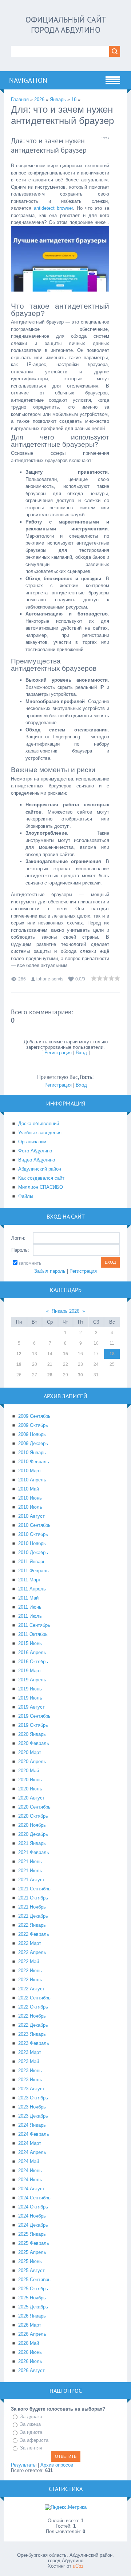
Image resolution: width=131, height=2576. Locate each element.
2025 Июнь (30, 2261)
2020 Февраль (34, 1743)
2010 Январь (32, 1452)
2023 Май (29, 2061)
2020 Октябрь (33, 1816)
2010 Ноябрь (32, 1543)
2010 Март (30, 1471)
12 (19, 1354)
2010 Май (29, 1489)
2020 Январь (32, 1734)
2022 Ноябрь (32, 2016)
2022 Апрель (32, 1952)
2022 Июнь (30, 1971)
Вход (81, 1053)
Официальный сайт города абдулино (66, 25)
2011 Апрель (32, 1589)
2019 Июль (30, 1698)
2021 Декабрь (33, 1916)
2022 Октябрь (33, 2007)
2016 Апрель (32, 1652)
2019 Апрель (32, 1680)
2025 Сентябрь (34, 2280)
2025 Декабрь (33, 2307)
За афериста (34, 2440)
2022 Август (31, 1989)
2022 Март (30, 1943)
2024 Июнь (30, 2170)
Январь (58, 99)
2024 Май (29, 2161)
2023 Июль (30, 2080)
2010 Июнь (30, 1498)
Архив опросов (57, 2465)
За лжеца (30, 2425)
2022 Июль (30, 1980)
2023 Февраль (34, 2043)
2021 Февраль (34, 1852)
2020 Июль (30, 1789)
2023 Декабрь (33, 2116)
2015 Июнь (30, 1643)
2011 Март (29, 1580)
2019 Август (31, 1707)
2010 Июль (30, 1507)
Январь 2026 (65, 1311)
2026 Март (30, 2325)
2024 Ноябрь (32, 2216)
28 (50, 1375)
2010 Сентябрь (34, 1525)
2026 (39, 99)
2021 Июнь (30, 1861)
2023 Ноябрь (32, 2107)
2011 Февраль (33, 1571)
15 (65, 1354)
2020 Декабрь (33, 1834)
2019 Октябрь (33, 1725)
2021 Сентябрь (34, 1889)
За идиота (31, 2432)
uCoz (78, 2566)
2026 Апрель (32, 2334)
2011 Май (28, 1598)
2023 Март (30, 2052)
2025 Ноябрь (32, 2298)
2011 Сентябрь (34, 1625)
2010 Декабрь (33, 1552)
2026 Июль (30, 2361)
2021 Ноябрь (32, 1907)
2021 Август (31, 1880)
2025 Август (31, 2270)
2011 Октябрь (33, 1634)
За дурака (31, 2417)
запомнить (30, 1263)
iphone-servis (50, 979)
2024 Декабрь (33, 2225)
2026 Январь (32, 2316)
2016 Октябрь (33, 1662)
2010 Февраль (34, 1462)
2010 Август (31, 1516)
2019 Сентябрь (34, 1716)
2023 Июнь (30, 2071)
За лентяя (31, 2448)
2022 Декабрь (33, 2025)
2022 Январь (32, 1925)
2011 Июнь (30, 1607)
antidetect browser (53, 208)
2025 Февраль (34, 2243)
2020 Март (30, 1752)
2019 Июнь (30, 1689)
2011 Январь (32, 1562)
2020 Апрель (32, 1762)
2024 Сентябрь (34, 2198)
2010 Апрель (32, 1480)
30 (80, 1375)
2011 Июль (30, 1616)
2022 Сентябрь (34, 1998)
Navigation (28, 80)
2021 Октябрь (33, 1898)
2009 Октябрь (33, 1425)
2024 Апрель (32, 2152)
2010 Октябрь (33, 1534)
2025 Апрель (32, 2252)
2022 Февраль (34, 1934)
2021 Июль (30, 1871)
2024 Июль (30, 2180)
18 (74, 99)
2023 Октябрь (33, 2098)
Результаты (24, 2465)
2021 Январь (32, 1843)
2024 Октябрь (33, 2207)
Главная (20, 99)
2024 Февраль (34, 2134)
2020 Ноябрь (32, 1825)
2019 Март (30, 1671)
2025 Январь (32, 2234)
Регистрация (58, 1053)
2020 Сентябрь (34, 1807)
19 (19, 1364)
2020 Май (29, 1771)
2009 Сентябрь (34, 1416)
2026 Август (31, 2370)
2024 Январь (32, 2125)
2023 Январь (32, 2034)
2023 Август (31, 2089)
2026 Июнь (30, 2352)
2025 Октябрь (33, 2289)
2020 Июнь (30, 1780)
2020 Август (31, 1798)
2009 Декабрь (33, 1443)
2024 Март (30, 2143)
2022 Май (29, 1961)
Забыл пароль (50, 1271)
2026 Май (29, 2343)
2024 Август (31, 2189)
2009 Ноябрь (32, 1434)
